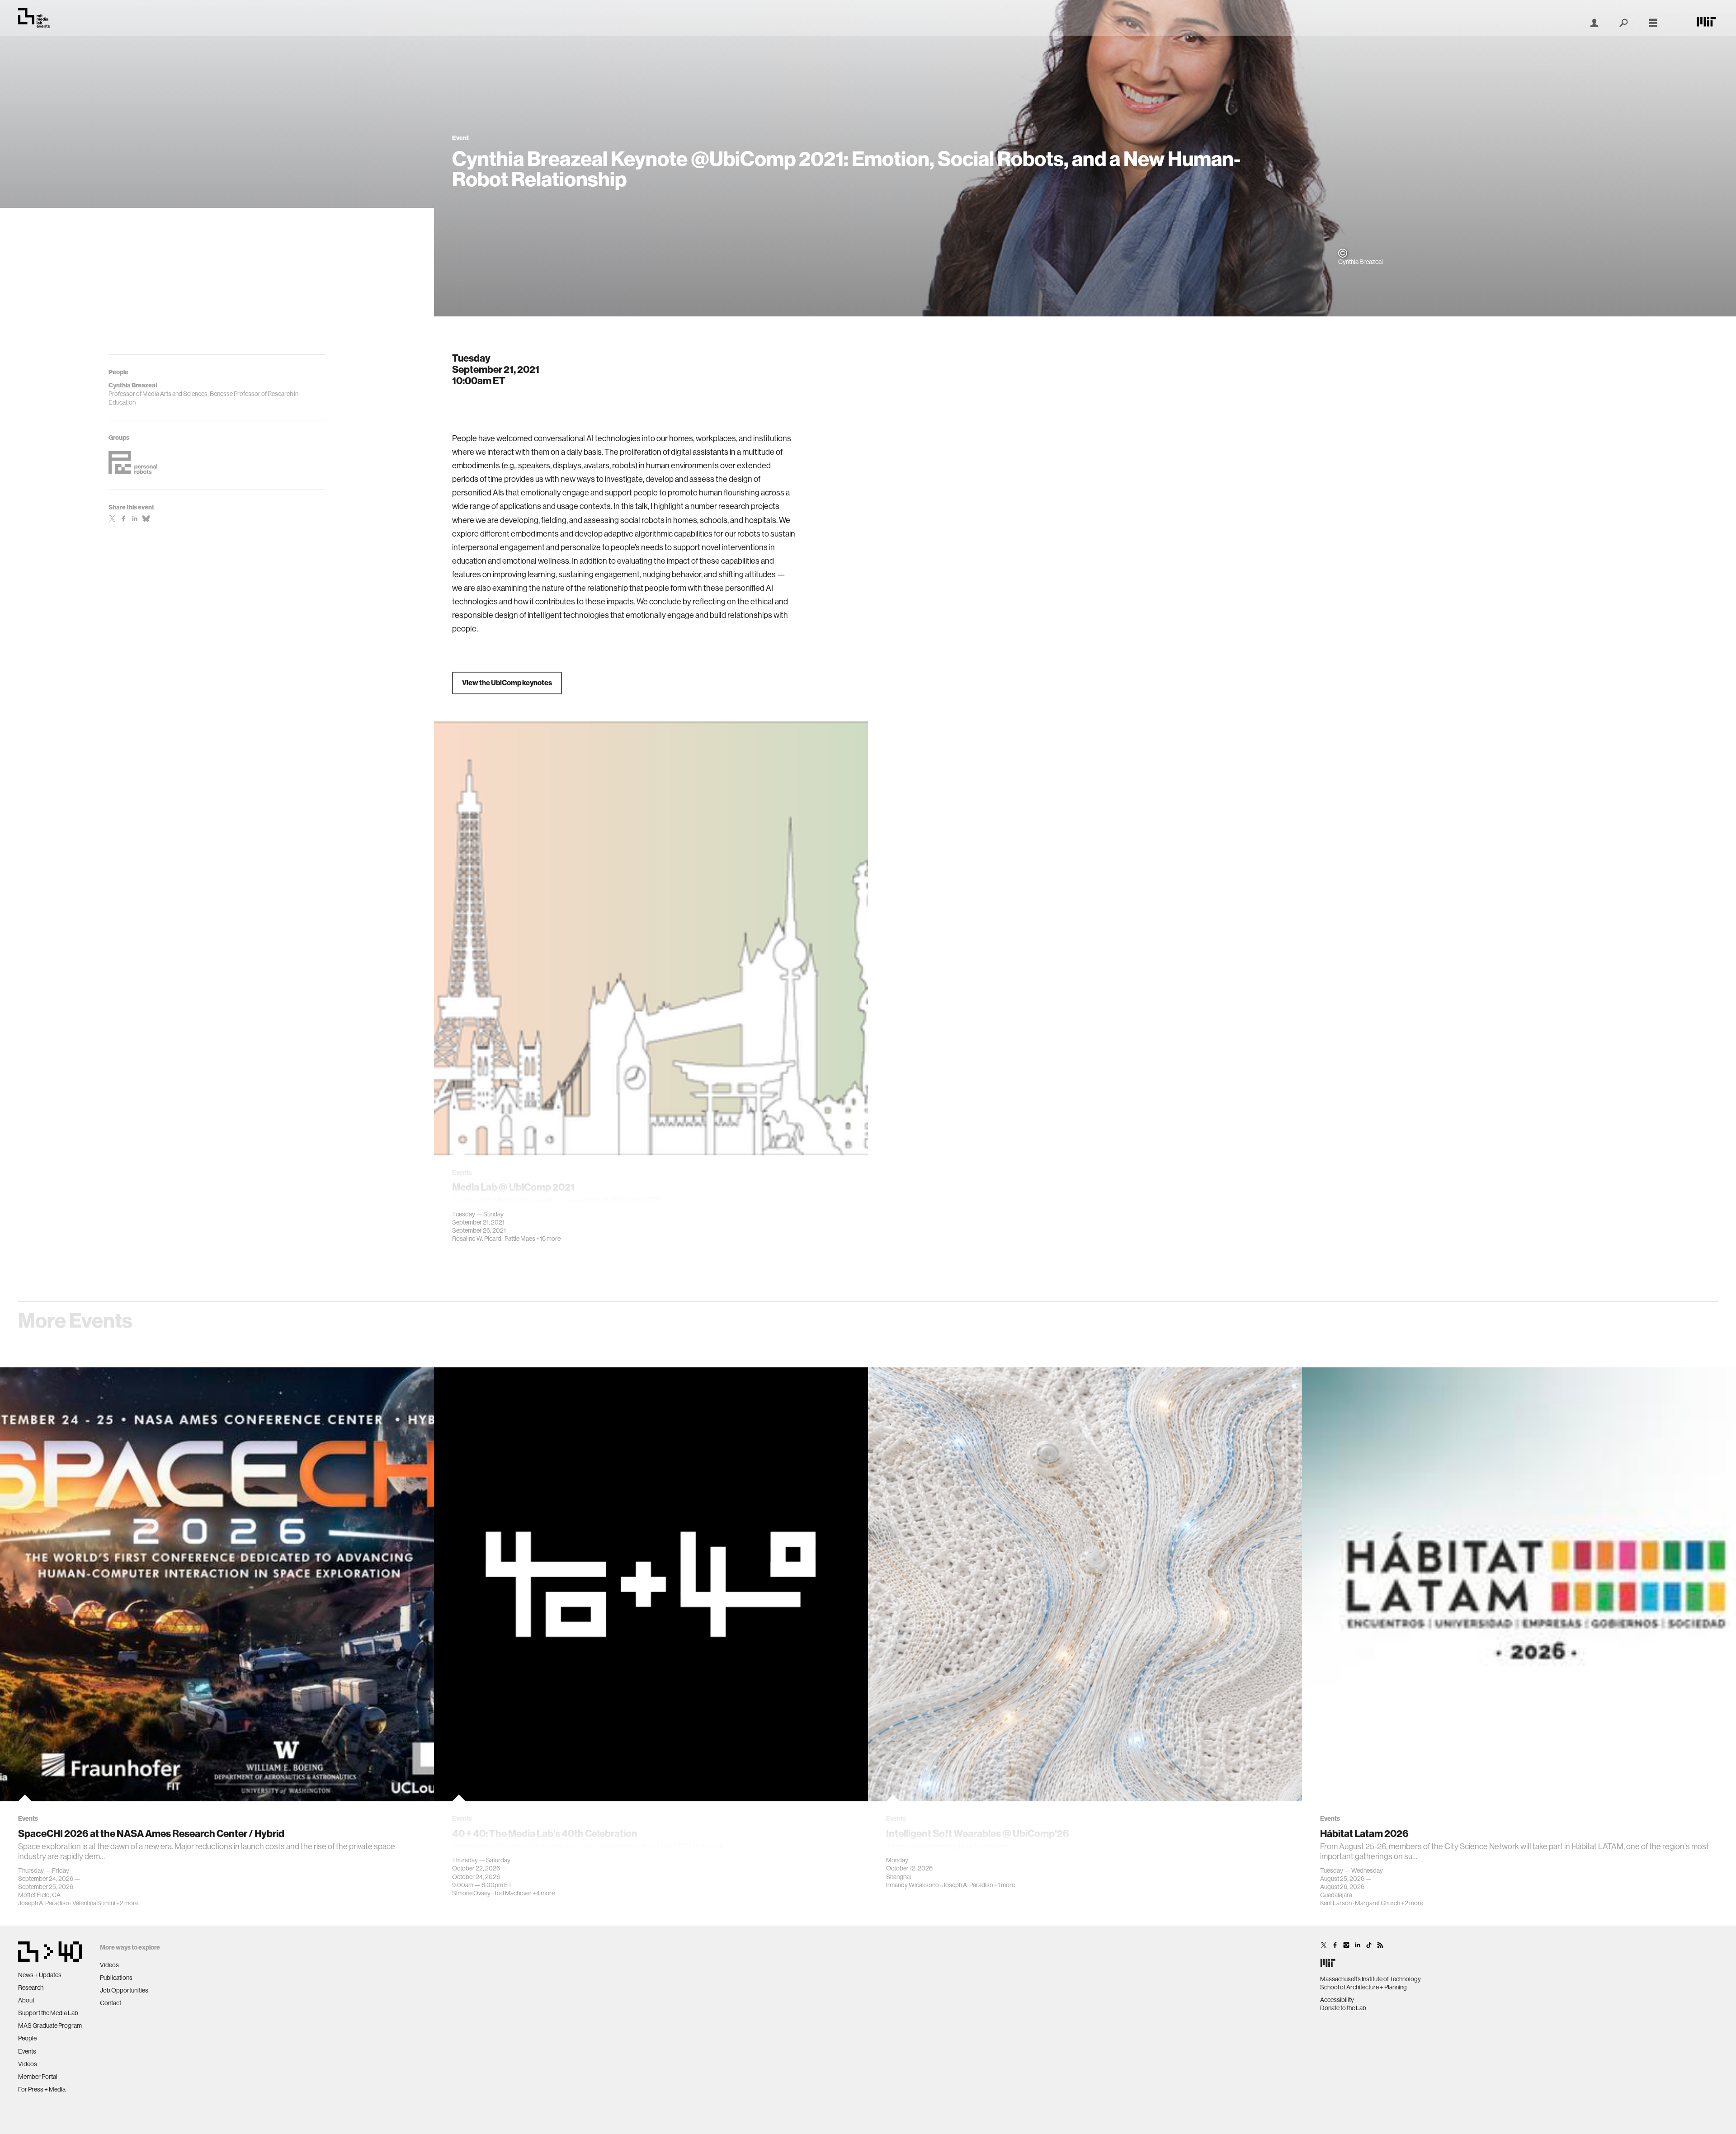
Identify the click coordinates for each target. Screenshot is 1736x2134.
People (27, 2038)
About (26, 2000)
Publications (116, 1978)
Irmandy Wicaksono (913, 1885)
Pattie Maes (520, 1239)
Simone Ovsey (471, 1893)
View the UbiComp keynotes (507, 683)
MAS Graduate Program (50, 2026)
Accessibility (1337, 2000)
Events (27, 2051)
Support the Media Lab (48, 2013)
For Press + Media (42, 2089)
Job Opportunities (124, 1990)
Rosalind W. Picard (477, 1239)
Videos (28, 2064)
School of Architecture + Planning (1363, 1987)
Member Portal (38, 2077)
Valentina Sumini (94, 1903)
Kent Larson (1336, 1903)
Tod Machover (513, 1893)
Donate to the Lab (1343, 2008)
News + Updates (40, 1975)
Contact (111, 2003)
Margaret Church (1377, 1903)
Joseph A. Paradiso (44, 1903)
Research (31, 1988)
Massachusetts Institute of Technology (1370, 1979)
